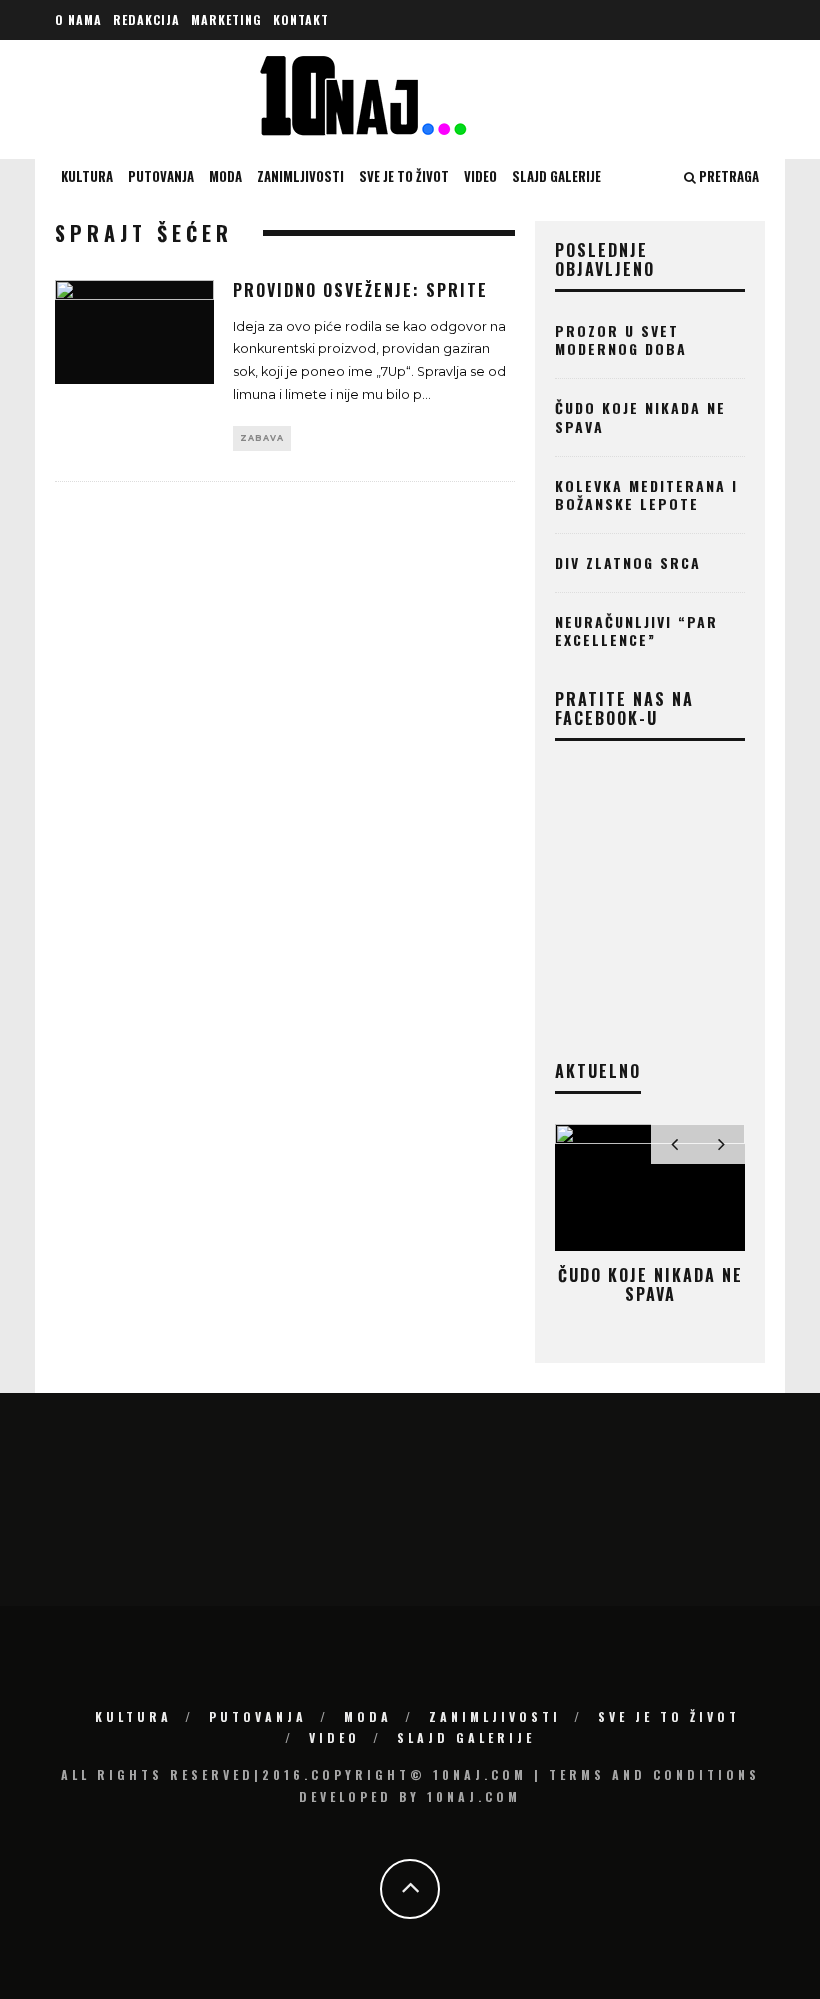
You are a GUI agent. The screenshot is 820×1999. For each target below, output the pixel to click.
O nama (78, 19)
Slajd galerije (556, 176)
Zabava (262, 438)
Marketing (226, 19)
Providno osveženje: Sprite (360, 290)
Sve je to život (404, 176)
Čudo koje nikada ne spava (640, 416)
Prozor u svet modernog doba (621, 339)
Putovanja (161, 176)
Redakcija (146, 19)
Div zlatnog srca (628, 562)
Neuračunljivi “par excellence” (636, 630)
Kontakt (301, 19)
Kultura (87, 176)
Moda (225, 176)
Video (480, 176)
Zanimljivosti (300, 176)
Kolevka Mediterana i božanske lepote (646, 494)
